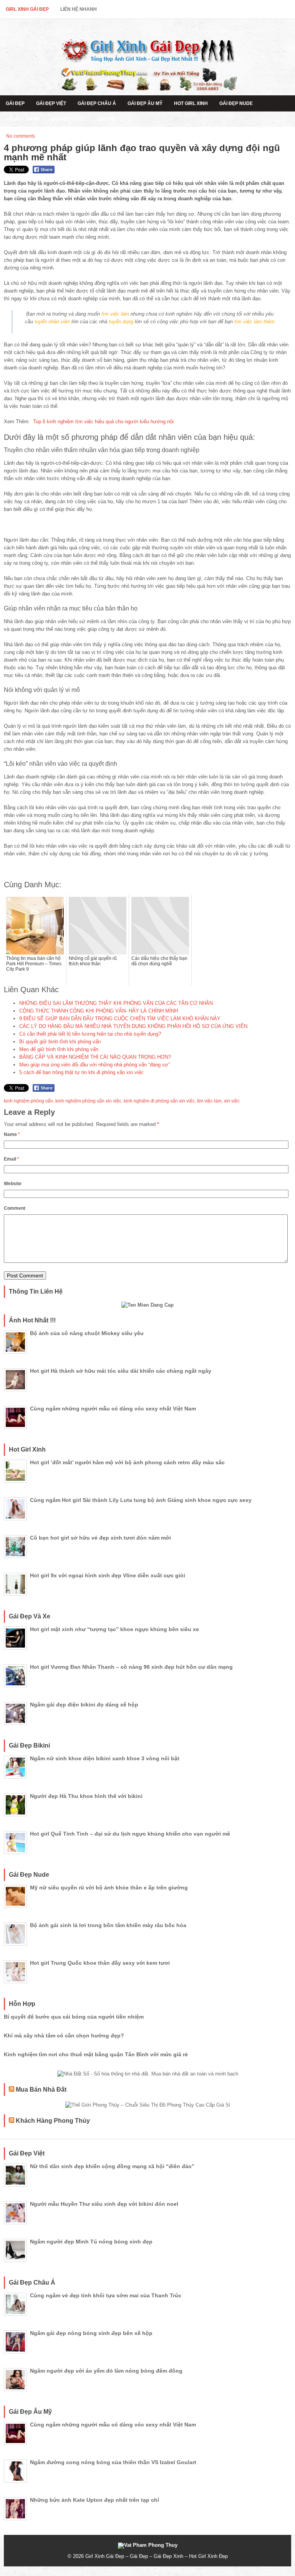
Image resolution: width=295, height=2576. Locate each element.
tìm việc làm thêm (254, 322)
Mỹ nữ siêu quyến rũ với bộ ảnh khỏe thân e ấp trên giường (109, 1888)
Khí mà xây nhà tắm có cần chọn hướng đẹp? (64, 2036)
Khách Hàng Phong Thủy (53, 2121)
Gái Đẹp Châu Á (97, 103)
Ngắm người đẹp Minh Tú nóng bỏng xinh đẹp (91, 2242)
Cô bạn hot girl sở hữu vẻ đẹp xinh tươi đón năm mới (100, 1538)
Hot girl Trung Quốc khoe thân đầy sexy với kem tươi (100, 1963)
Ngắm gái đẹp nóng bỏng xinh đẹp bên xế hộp (91, 2333)
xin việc (232, 1101)
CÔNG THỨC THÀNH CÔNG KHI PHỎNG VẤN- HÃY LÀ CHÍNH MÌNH (99, 1011)
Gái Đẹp (15, 103)
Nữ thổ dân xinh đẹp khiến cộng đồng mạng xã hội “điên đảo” (112, 2166)
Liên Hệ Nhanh (79, 9)
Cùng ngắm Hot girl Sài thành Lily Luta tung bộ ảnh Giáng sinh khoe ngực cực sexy (141, 1500)
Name (12, 1134)
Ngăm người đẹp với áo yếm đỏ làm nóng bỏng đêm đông (106, 2371)
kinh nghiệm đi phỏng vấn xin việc (159, 1101)
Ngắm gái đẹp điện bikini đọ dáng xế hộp (84, 1705)
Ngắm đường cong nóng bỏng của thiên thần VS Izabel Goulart (113, 2462)
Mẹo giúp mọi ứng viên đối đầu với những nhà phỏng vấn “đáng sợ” (94, 1065)
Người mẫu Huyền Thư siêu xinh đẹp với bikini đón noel (104, 2204)
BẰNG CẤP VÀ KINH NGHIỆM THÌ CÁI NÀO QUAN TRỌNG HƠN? (95, 1057)
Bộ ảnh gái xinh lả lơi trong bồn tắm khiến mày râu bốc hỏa (108, 1925)
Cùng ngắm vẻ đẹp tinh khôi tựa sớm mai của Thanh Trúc (106, 2295)
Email (12, 1159)
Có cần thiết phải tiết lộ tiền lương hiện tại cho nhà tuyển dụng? (90, 1034)
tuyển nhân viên (52, 322)
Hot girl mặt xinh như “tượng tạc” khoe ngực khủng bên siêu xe (114, 1629)
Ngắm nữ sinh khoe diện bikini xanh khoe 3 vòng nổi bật (105, 1758)
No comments (21, 136)
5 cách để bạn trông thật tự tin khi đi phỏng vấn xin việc (81, 1072)
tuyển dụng (121, 322)
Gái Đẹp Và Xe (68, 119)
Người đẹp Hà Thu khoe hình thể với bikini (86, 1796)
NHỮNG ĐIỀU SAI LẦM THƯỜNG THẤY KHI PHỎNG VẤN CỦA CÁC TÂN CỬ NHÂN (116, 1003)
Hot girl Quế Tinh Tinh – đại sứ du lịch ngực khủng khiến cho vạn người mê (130, 1834)
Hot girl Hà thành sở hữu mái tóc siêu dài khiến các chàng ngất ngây (121, 1371)
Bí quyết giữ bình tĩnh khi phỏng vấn (60, 1042)
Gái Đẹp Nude (236, 103)
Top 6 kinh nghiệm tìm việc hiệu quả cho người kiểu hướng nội (103, 422)
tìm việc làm (115, 314)
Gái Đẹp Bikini (23, 119)
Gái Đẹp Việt (51, 103)
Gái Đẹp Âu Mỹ (145, 103)
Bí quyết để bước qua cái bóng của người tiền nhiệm (74, 2017)
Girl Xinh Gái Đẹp (27, 9)
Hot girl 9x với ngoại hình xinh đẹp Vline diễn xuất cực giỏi (108, 1575)
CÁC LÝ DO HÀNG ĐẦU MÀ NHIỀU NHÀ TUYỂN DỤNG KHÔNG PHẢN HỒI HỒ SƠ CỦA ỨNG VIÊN (133, 1026)
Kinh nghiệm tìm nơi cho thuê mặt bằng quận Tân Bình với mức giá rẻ (96, 2054)
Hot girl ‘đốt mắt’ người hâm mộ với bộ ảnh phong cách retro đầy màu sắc (127, 1462)
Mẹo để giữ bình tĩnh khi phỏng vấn (59, 1049)
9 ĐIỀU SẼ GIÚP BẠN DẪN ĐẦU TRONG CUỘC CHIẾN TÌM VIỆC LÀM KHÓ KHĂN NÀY (120, 1019)
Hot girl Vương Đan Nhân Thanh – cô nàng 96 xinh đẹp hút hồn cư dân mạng (131, 1667)
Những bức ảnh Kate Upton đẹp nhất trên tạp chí (94, 2500)
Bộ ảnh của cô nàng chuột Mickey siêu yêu (87, 1333)
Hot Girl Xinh (191, 103)
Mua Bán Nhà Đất (41, 2090)
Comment (15, 1208)
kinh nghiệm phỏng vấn (28, 1101)
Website (13, 1184)
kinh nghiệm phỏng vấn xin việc (88, 1101)
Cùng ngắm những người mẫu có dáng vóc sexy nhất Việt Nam (113, 1409)
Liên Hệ (105, 119)
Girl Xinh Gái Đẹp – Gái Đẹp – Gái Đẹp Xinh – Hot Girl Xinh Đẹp (157, 2556)
